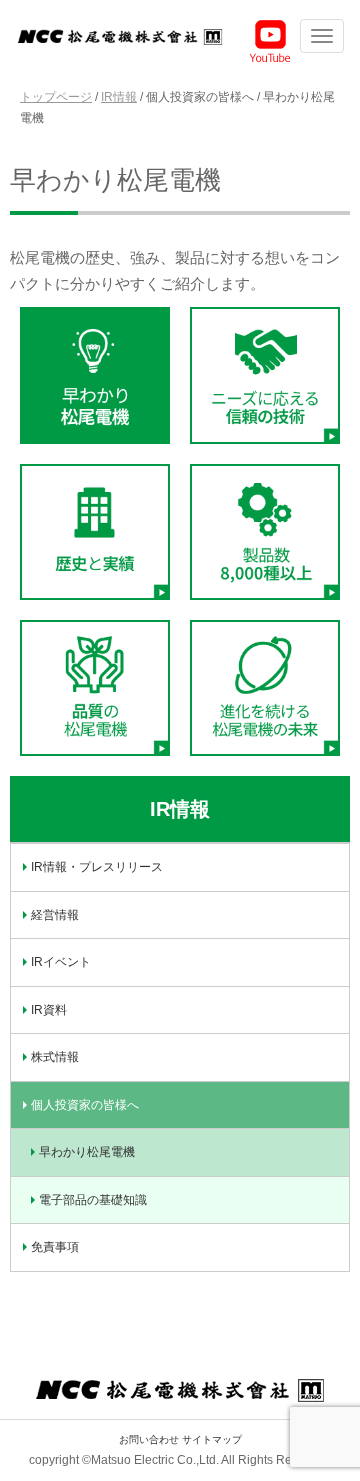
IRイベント (61, 962)
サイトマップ (212, 1439)
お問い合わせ (149, 1439)
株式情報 (55, 1057)
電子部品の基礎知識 (93, 1200)
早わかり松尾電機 (87, 1152)
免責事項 (55, 1247)
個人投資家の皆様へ (85, 1105)
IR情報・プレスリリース (97, 867)
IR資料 (49, 1010)
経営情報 (55, 915)
